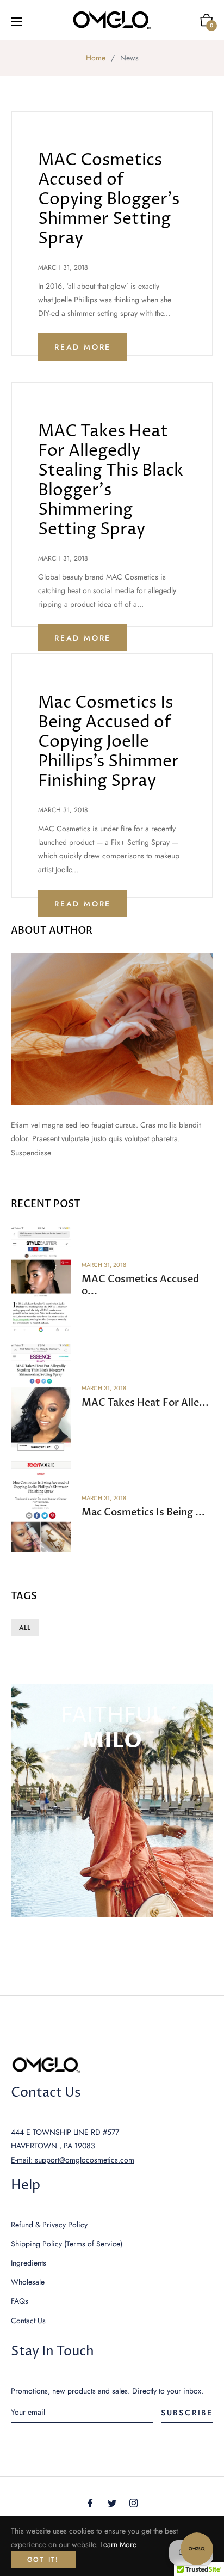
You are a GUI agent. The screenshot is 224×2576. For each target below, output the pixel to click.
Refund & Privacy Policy (49, 2225)
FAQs (20, 2301)
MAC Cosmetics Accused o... (140, 1285)
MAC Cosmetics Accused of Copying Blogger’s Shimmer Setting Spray (109, 200)
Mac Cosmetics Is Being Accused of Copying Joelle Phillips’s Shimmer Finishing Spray (108, 742)
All (25, 1628)
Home (96, 58)
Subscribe (187, 2413)
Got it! (43, 2560)
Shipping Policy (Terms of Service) (67, 2244)
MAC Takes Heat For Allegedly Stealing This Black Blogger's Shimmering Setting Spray (111, 481)
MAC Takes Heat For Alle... (145, 1403)
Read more (83, 347)
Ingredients (29, 2263)
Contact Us (28, 2321)
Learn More (118, 2544)
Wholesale (28, 2282)
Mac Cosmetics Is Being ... (143, 1513)
